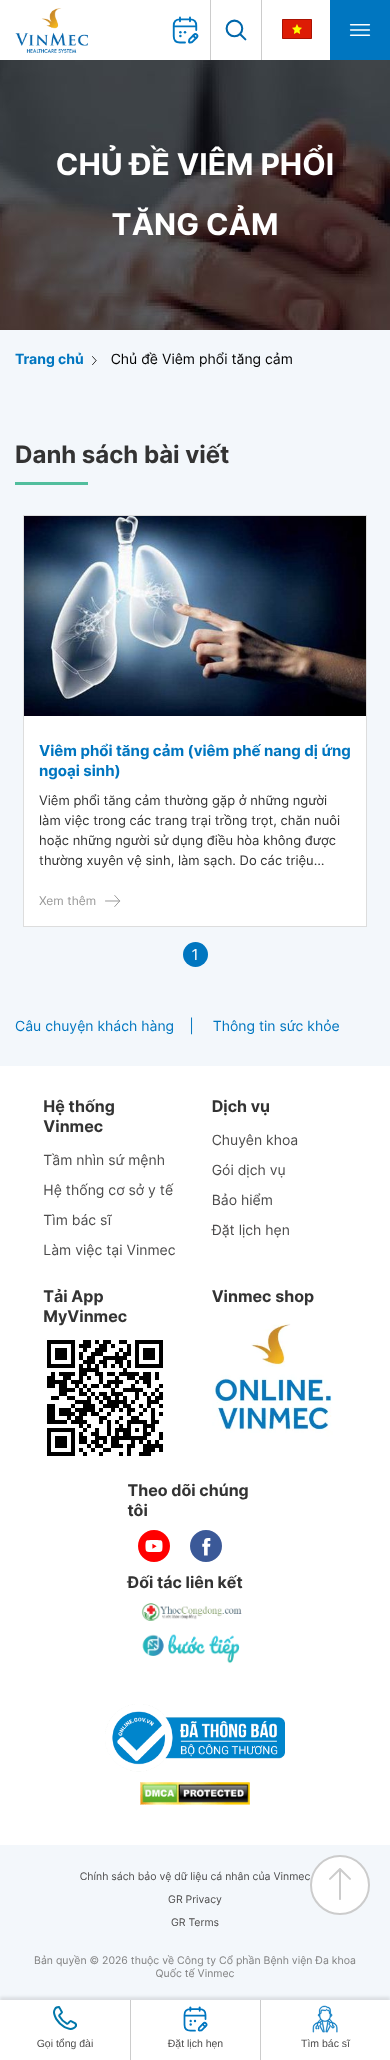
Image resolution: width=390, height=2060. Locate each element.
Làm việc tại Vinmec (109, 1250)
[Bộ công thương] (195, 1738)
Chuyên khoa (255, 1140)
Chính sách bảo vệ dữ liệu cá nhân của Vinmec (195, 1876)
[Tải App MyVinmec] (105, 1398)
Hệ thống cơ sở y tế (108, 1190)
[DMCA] (195, 1793)
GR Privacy (195, 1899)
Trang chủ (49, 359)
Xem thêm (67, 900)
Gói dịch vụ (249, 1170)
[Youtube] (154, 1546)
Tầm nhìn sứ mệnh (104, 1160)
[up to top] (340, 1885)
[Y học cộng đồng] (193, 1612)
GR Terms (195, 1922)
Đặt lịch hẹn (251, 1230)
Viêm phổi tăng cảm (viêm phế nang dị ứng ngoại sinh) (195, 760)
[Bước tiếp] (193, 1648)
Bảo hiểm (242, 1200)
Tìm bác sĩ (77, 1220)
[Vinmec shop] (274, 1378)
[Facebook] (206, 1546)
